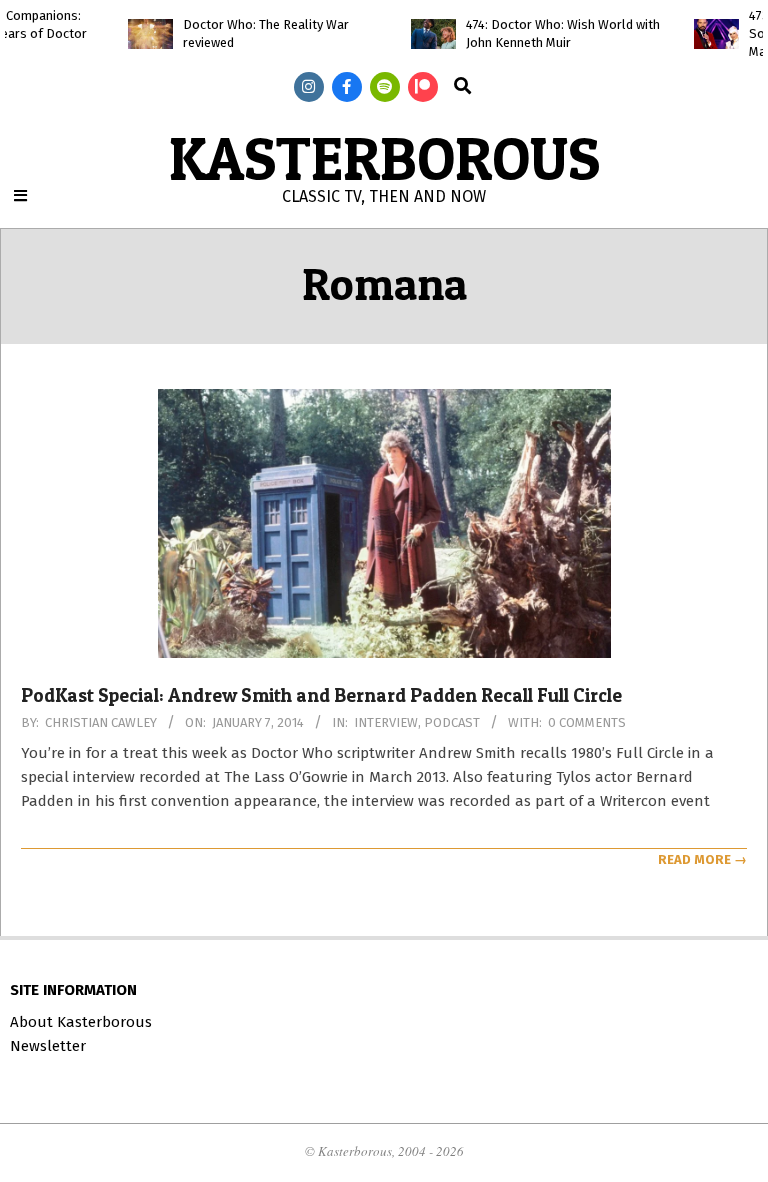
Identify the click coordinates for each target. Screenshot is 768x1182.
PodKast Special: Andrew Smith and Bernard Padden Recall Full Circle (321, 695)
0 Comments (587, 722)
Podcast (452, 722)
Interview (386, 722)
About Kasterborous (81, 1022)
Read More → (702, 859)
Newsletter (48, 1046)
